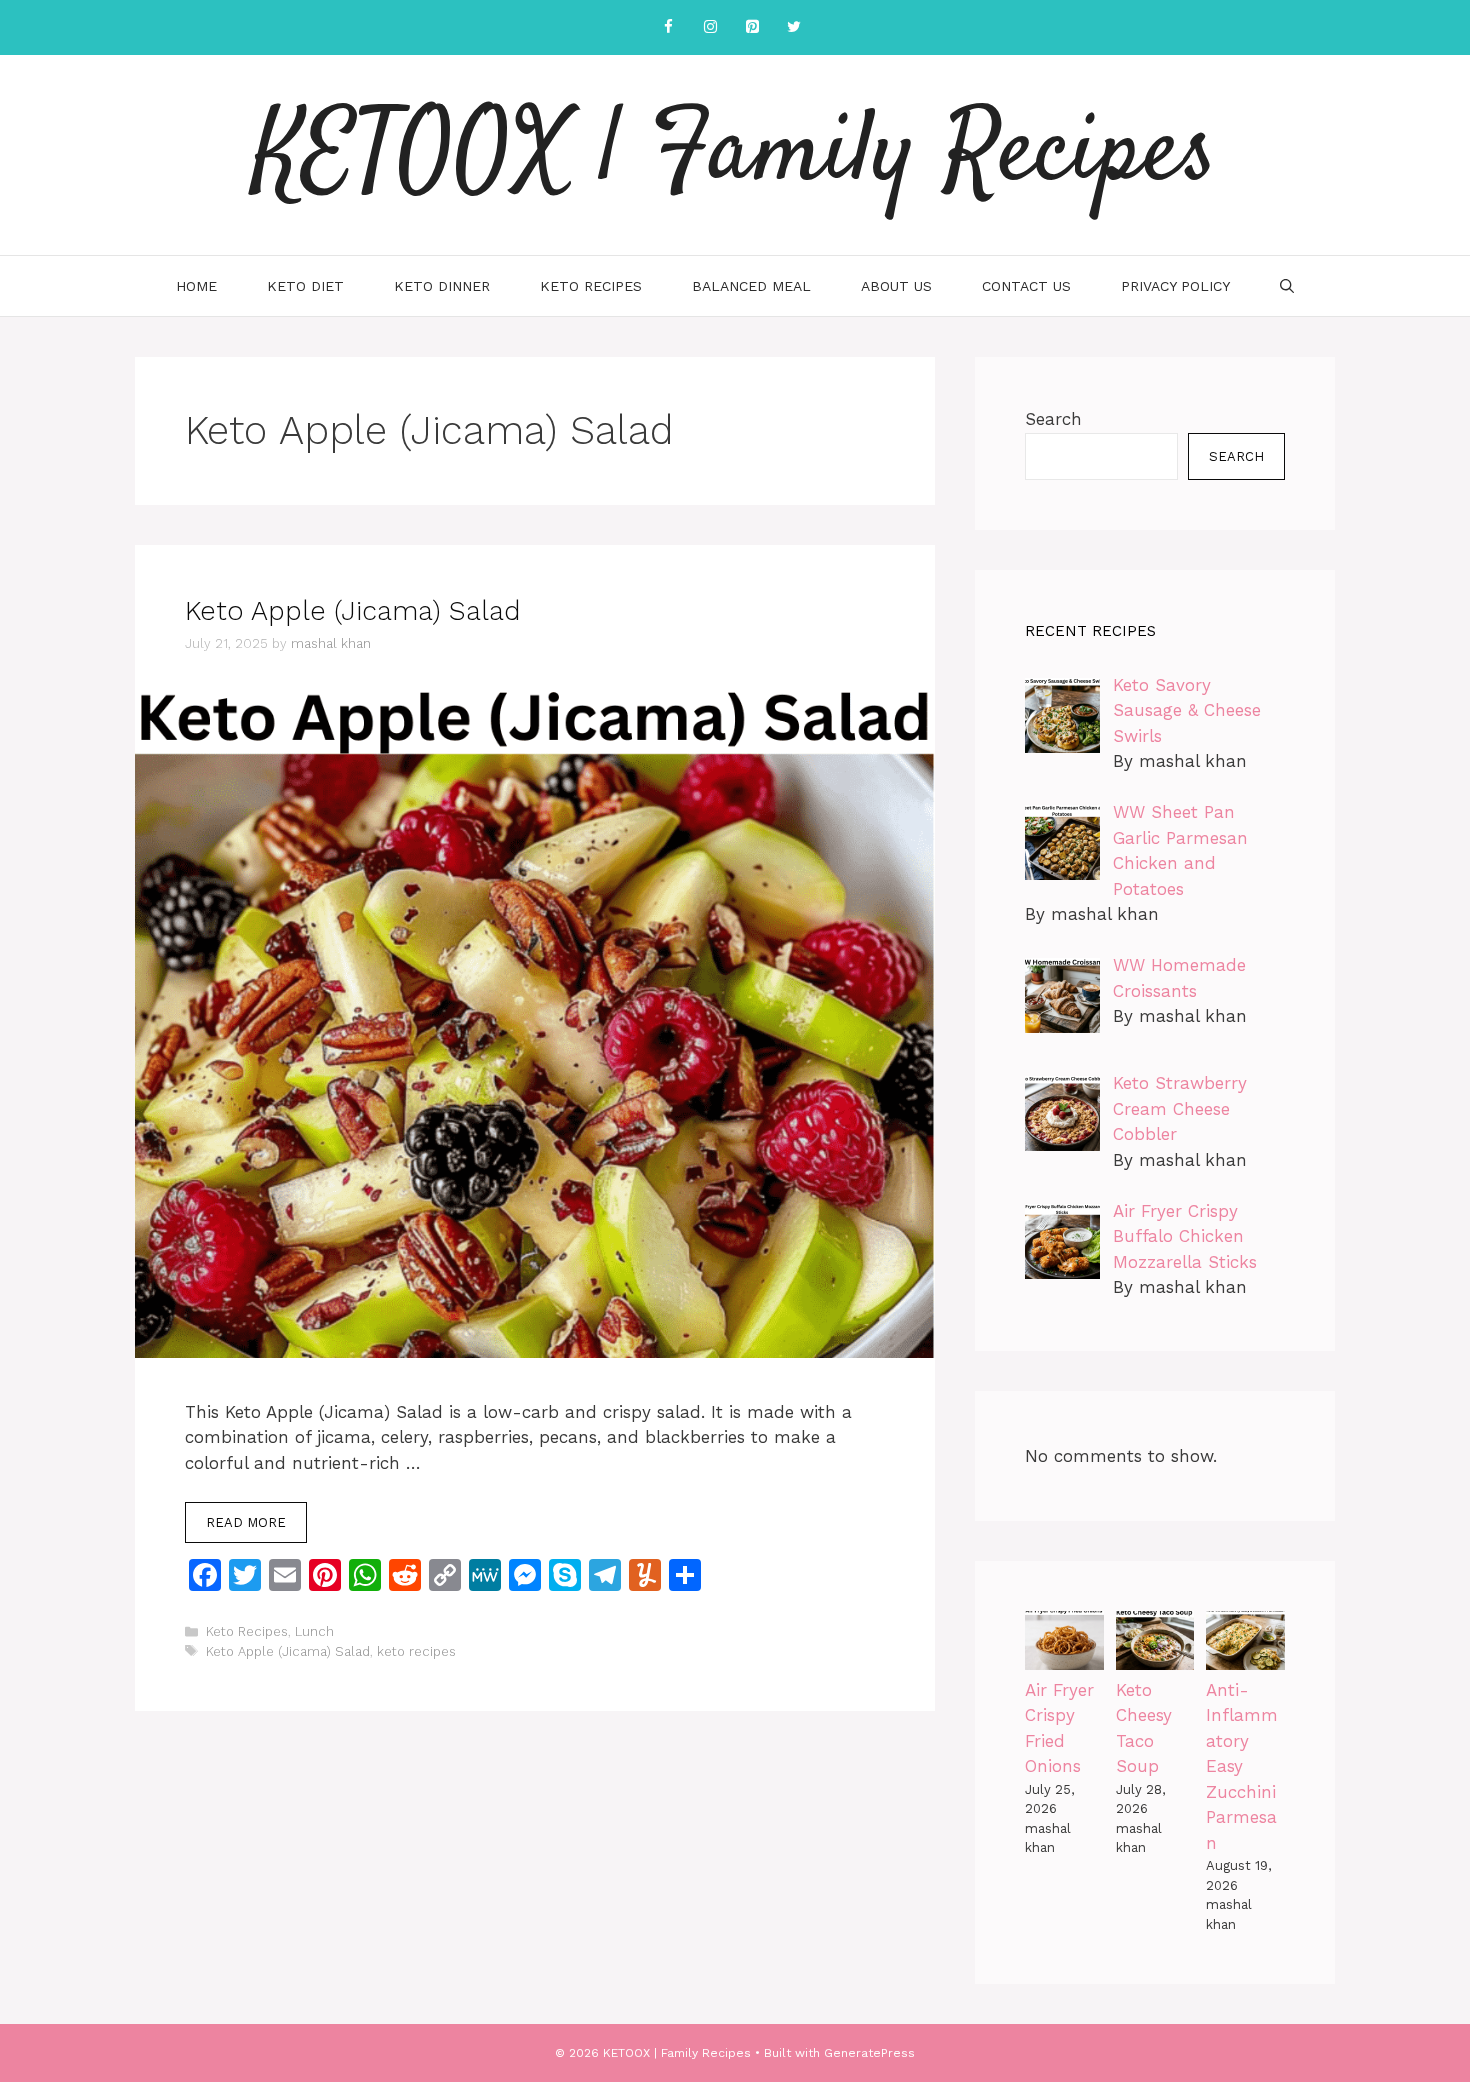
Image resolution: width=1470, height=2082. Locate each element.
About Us (896, 286)
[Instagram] (710, 27)
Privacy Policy (1175, 286)
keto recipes (416, 1651)
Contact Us (1026, 286)
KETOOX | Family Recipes (735, 155)
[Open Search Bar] (1287, 286)
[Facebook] (668, 27)
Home (196, 286)
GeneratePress (869, 2053)
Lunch (314, 1631)
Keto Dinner (442, 286)
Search (1053, 419)
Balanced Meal (751, 286)
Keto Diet (305, 286)
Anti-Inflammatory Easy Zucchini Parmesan (1242, 1766)
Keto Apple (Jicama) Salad (352, 611)
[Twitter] (794, 27)
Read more (246, 1522)
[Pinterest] (752, 27)
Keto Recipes (591, 286)
